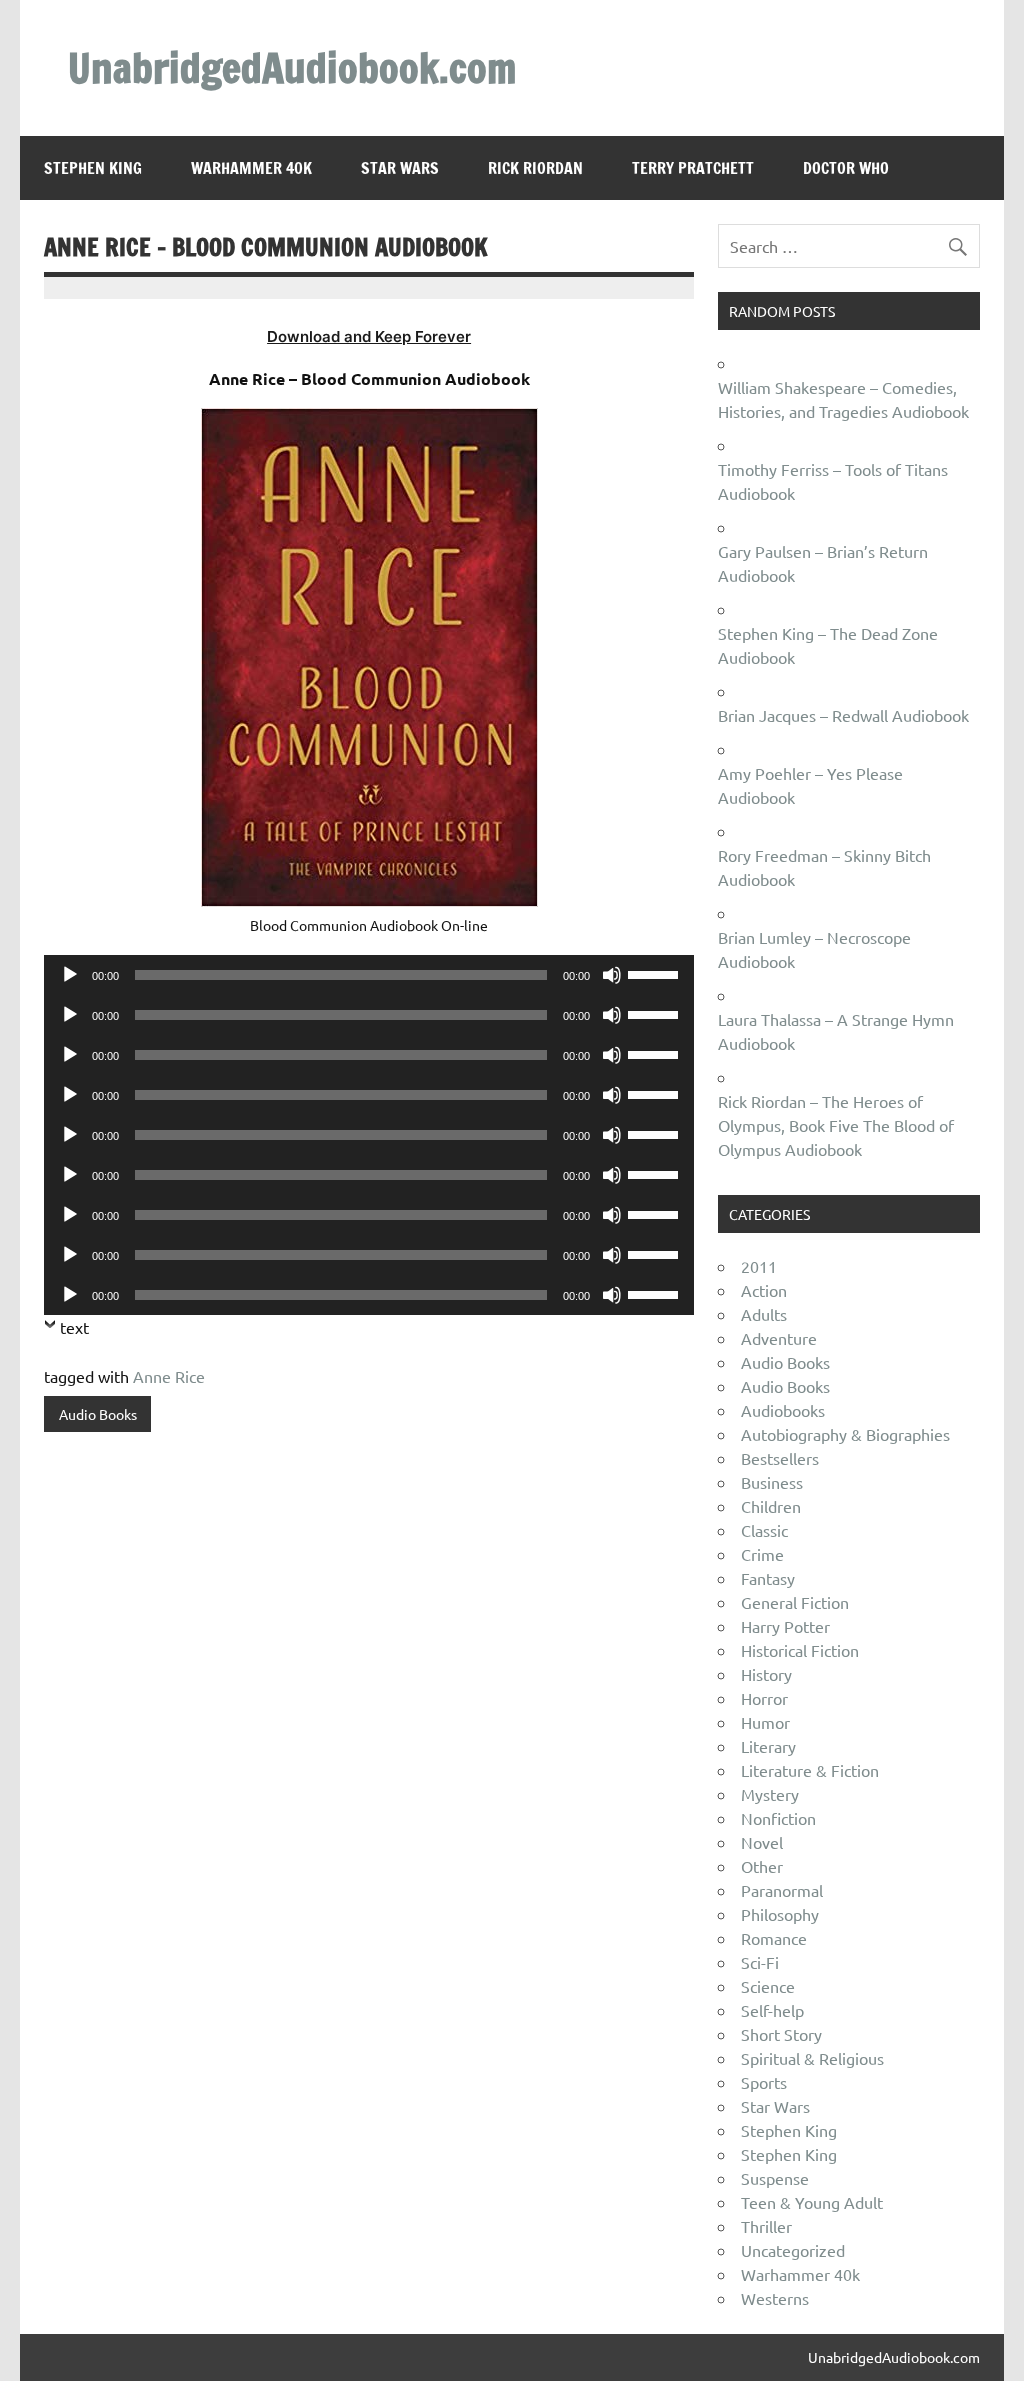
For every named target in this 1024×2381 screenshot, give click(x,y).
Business (772, 1482)
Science (768, 1986)
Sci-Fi (760, 1962)
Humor (765, 1722)
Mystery (770, 1794)
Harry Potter (785, 1626)
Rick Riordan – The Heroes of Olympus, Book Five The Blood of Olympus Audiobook (836, 1125)
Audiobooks (783, 1410)
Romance (774, 1938)
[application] (368, 975)
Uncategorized (793, 2250)
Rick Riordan (535, 168)
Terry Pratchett (693, 168)
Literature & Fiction (810, 1770)
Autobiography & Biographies (845, 1434)
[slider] (656, 973)
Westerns (775, 2298)
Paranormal (782, 1890)
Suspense (775, 2178)
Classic (764, 1530)
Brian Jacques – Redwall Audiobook (843, 715)
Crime (762, 1554)
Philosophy (780, 1914)
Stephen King (93, 168)
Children (771, 1506)
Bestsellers (780, 1458)
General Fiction (795, 1602)
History (766, 1674)
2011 (759, 1266)
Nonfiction (778, 1818)
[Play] (70, 975)
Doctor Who (846, 168)
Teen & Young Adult (812, 2202)
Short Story (781, 2034)
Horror (764, 1698)
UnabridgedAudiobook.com (292, 67)
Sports (764, 2082)
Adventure (779, 1338)
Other (762, 1866)
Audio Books (98, 1414)
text (74, 1327)
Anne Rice (169, 1376)
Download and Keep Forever (369, 336)
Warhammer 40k (251, 168)
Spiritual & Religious (812, 2058)
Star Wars (400, 168)
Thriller (766, 2226)
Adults (764, 1314)
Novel (762, 1842)
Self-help (772, 2010)
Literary (768, 1746)
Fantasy (768, 1578)
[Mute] (612, 975)
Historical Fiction (800, 1650)
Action (764, 1290)
